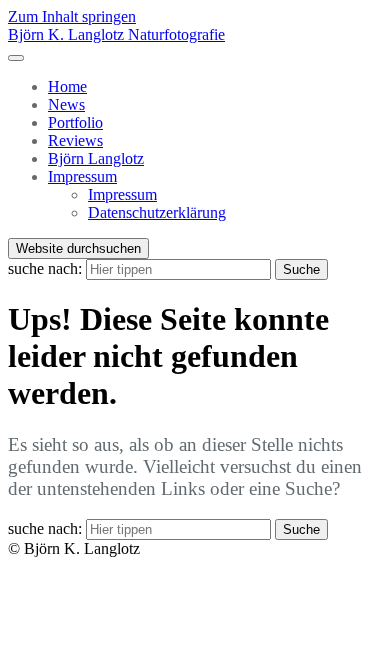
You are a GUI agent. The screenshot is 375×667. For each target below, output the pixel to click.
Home (67, 86)
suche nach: (45, 268)
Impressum (82, 176)
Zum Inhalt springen (72, 16)
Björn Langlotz (96, 158)
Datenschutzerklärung (157, 212)
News (66, 104)
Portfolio (75, 122)
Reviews (75, 140)
